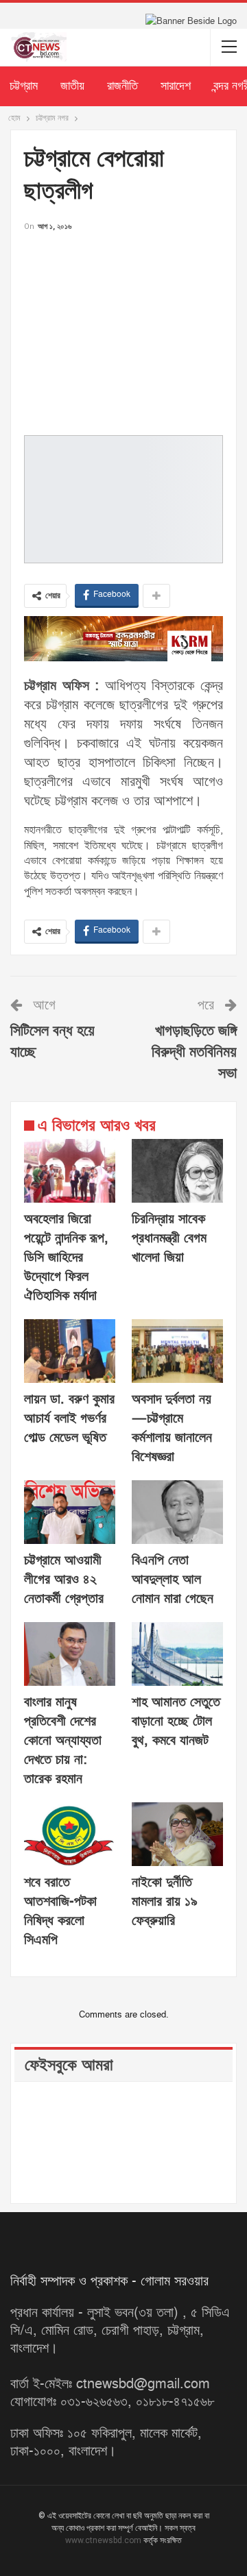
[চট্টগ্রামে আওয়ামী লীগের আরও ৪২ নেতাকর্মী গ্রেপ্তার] (70, 1512)
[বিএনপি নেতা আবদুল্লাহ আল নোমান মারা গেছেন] (177, 1512)
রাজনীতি (122, 86)
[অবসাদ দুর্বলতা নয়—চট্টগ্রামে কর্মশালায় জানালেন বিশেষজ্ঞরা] (177, 1351)
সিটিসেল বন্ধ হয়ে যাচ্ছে (52, 1042)
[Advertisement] (123, 330)
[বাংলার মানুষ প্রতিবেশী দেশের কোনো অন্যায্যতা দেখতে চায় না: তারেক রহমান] (70, 1654)
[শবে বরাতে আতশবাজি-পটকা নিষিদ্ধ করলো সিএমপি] (70, 1834)
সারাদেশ (176, 86)
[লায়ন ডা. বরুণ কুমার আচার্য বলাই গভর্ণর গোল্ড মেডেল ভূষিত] (70, 1351)
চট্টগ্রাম (24, 86)
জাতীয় (72, 86)
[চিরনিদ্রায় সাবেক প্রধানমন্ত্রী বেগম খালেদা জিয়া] (177, 1171)
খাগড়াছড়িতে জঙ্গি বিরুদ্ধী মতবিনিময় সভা (194, 1052)
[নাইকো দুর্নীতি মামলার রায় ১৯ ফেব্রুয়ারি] (177, 1834)
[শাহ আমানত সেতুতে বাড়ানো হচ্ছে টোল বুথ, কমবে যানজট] (177, 1654)
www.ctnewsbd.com (104, 2540)
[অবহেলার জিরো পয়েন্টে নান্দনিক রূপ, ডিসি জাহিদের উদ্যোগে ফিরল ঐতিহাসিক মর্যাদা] (70, 1171)
